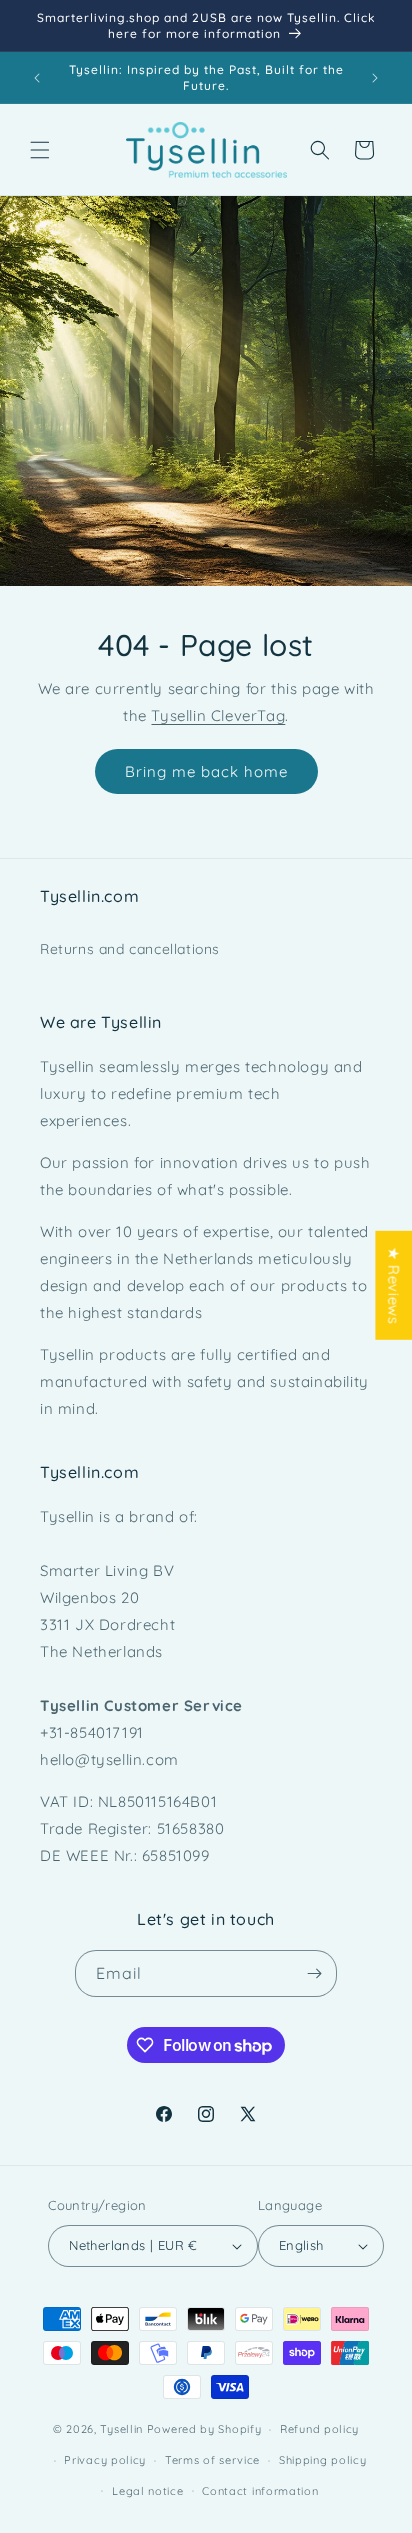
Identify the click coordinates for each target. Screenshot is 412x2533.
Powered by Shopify (204, 2429)
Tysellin (121, 2429)
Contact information (260, 2491)
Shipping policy (323, 2460)
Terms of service (212, 2460)
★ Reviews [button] (393, 1284)
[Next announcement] (375, 78)
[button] (40, 150)
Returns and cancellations (130, 949)
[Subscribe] (314, 1973)
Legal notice (147, 2491)
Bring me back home (206, 771)
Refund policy (319, 2429)
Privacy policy (105, 2460)
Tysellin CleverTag (218, 715)
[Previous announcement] (37, 78)
